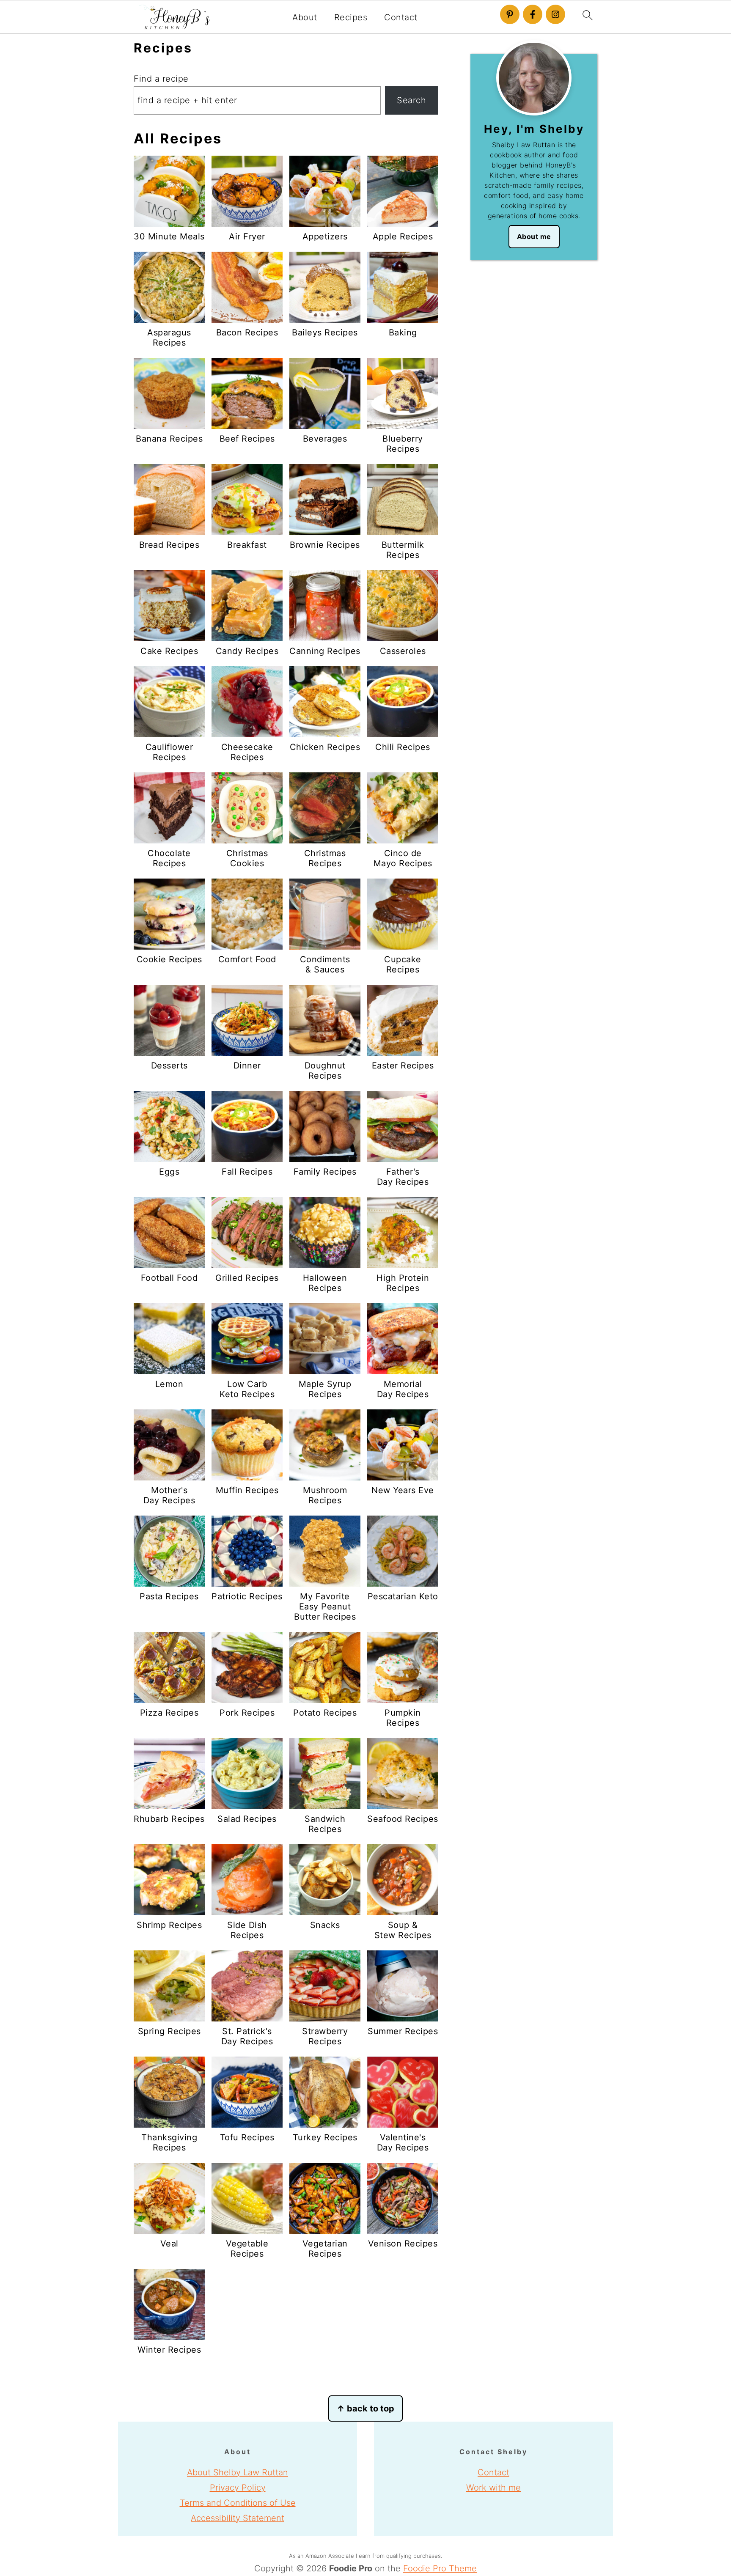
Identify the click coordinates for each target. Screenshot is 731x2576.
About (305, 17)
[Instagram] (555, 14)
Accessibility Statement (238, 2518)
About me (534, 236)
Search (411, 100)
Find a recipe (161, 79)
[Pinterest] (510, 14)
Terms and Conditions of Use (238, 2503)
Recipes (351, 17)
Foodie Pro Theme (440, 2568)
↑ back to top (365, 2408)
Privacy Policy (238, 2488)
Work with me (493, 2488)
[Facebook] (533, 14)
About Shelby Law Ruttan (238, 2472)
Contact (401, 17)
